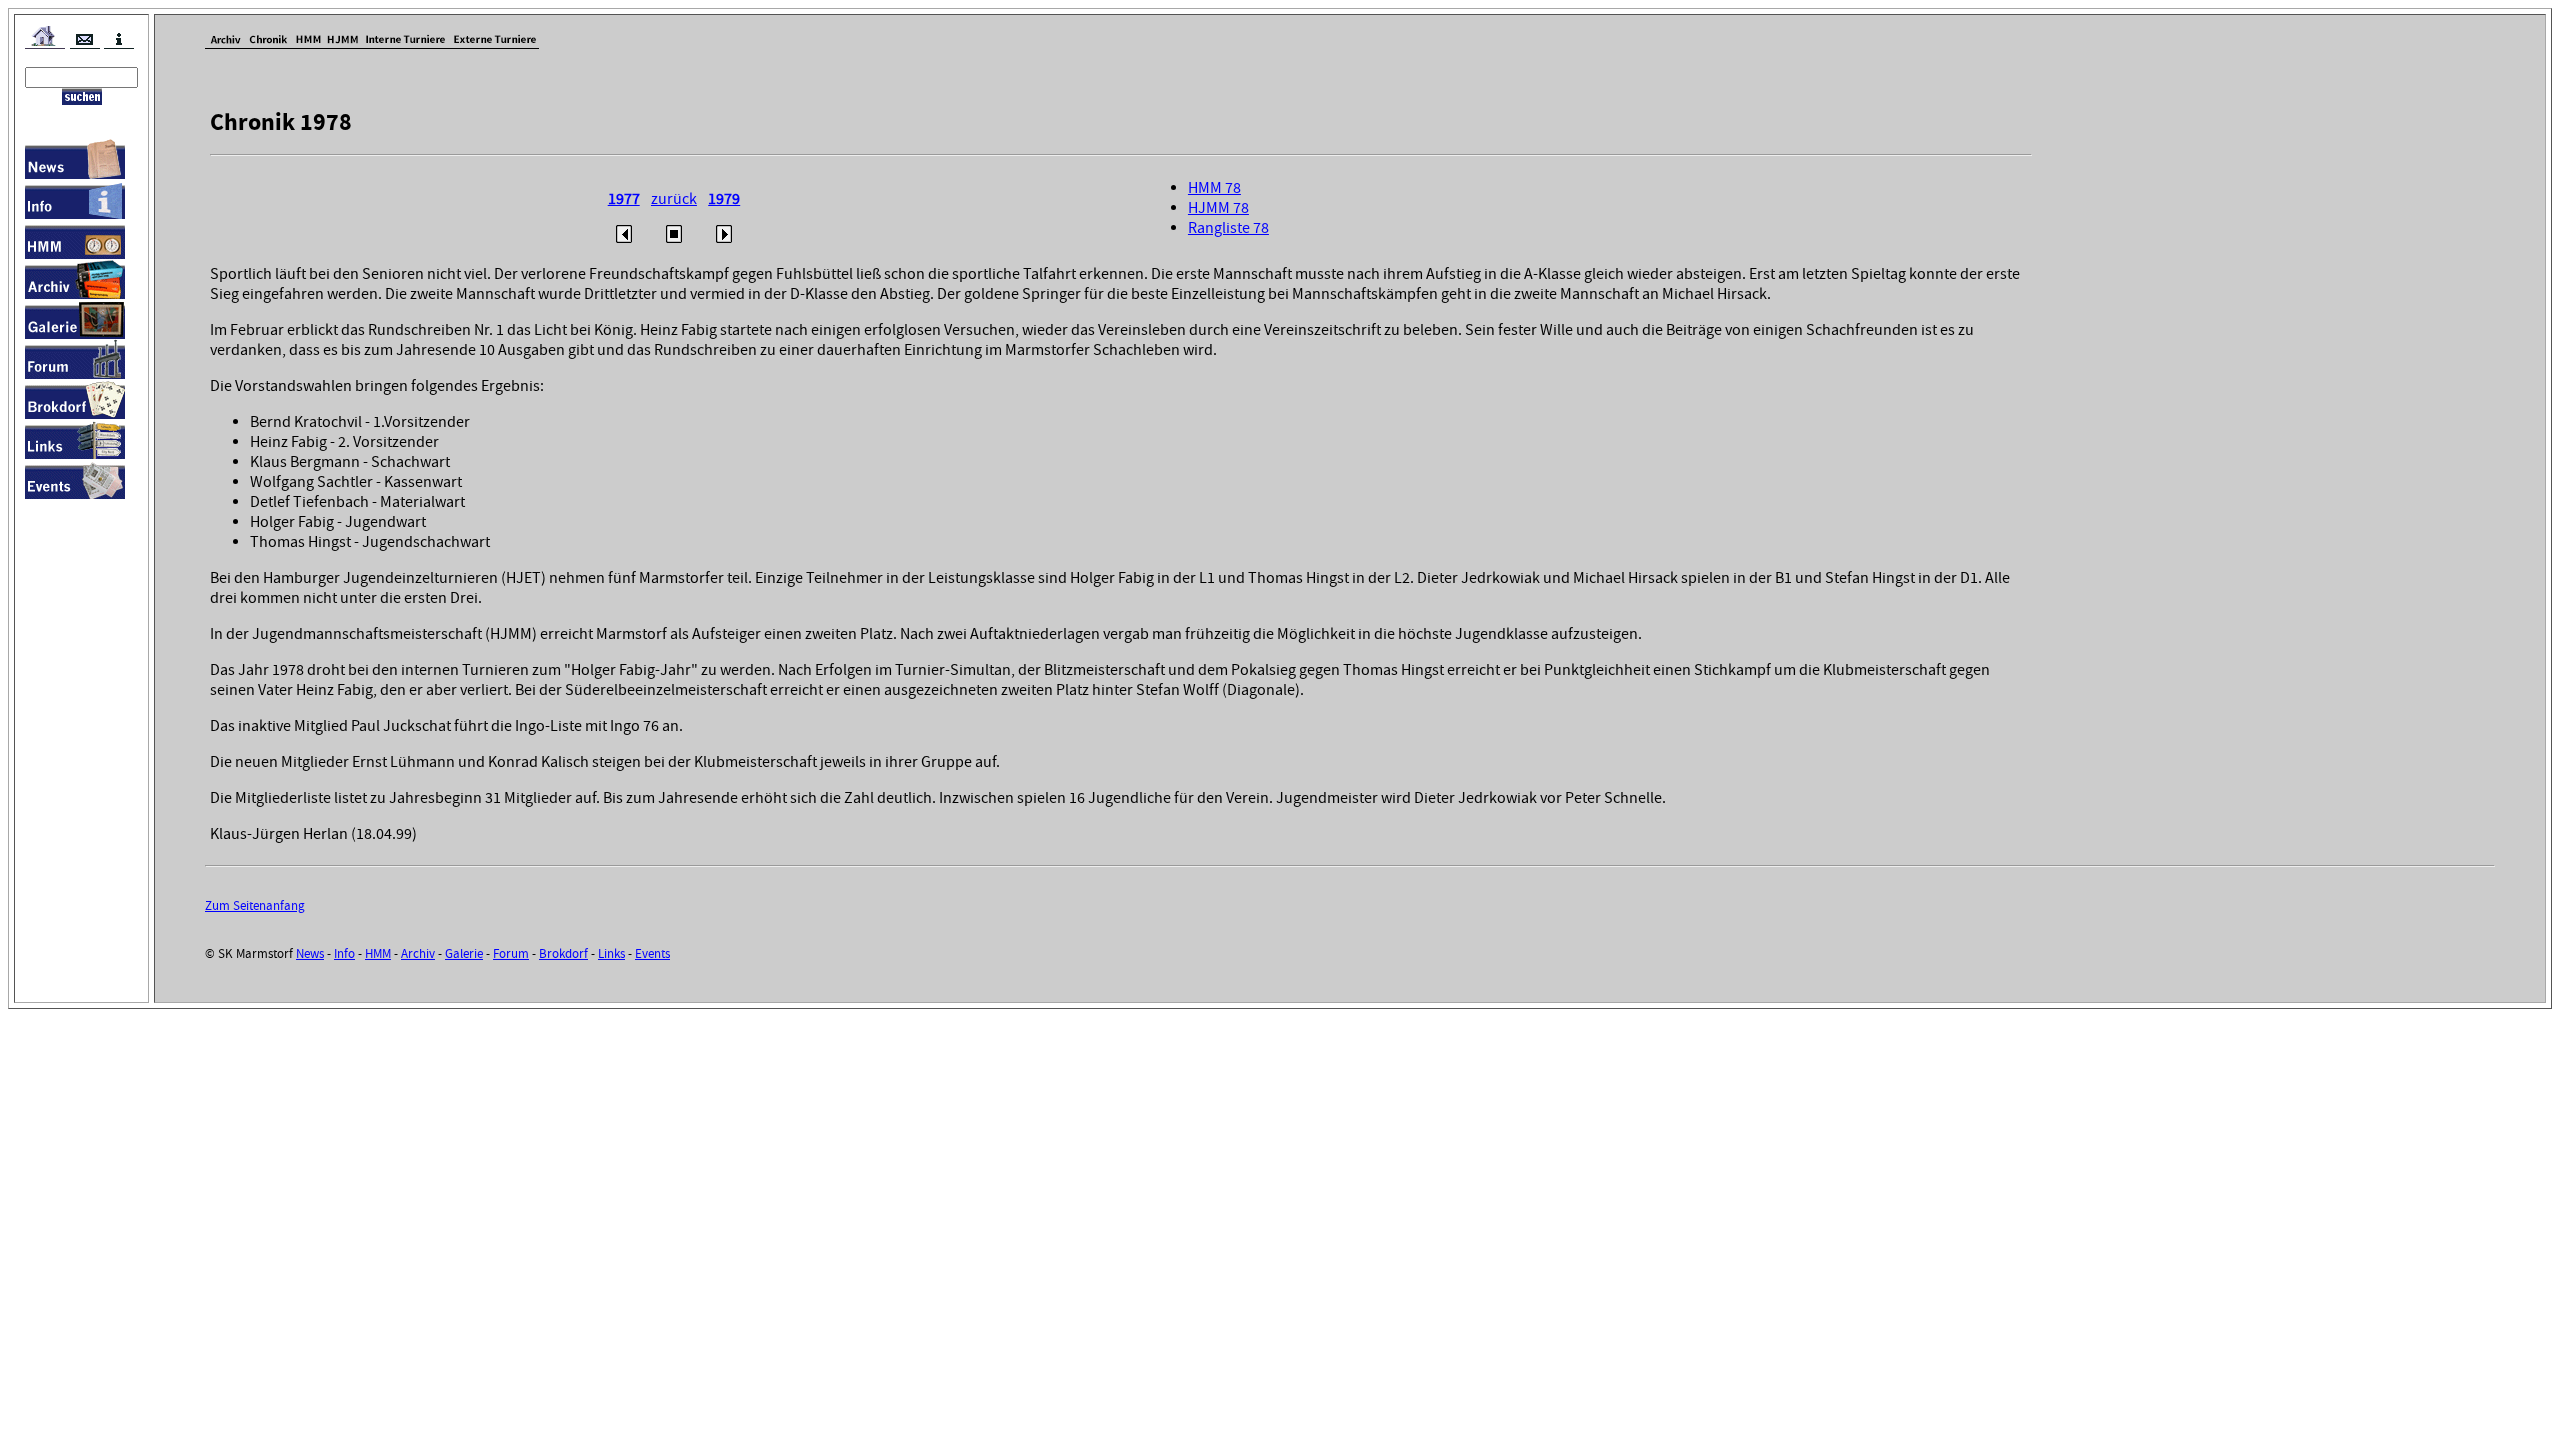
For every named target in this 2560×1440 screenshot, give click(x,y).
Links (611, 953)
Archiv (418, 953)
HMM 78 (1214, 188)
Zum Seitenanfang (255, 905)
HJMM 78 (1218, 208)
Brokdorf (563, 953)
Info (344, 953)
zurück (674, 199)
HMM (378, 953)
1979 (724, 199)
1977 (624, 199)
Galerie (464, 953)
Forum (511, 953)
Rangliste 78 (1228, 228)
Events (652, 953)
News (310, 953)
